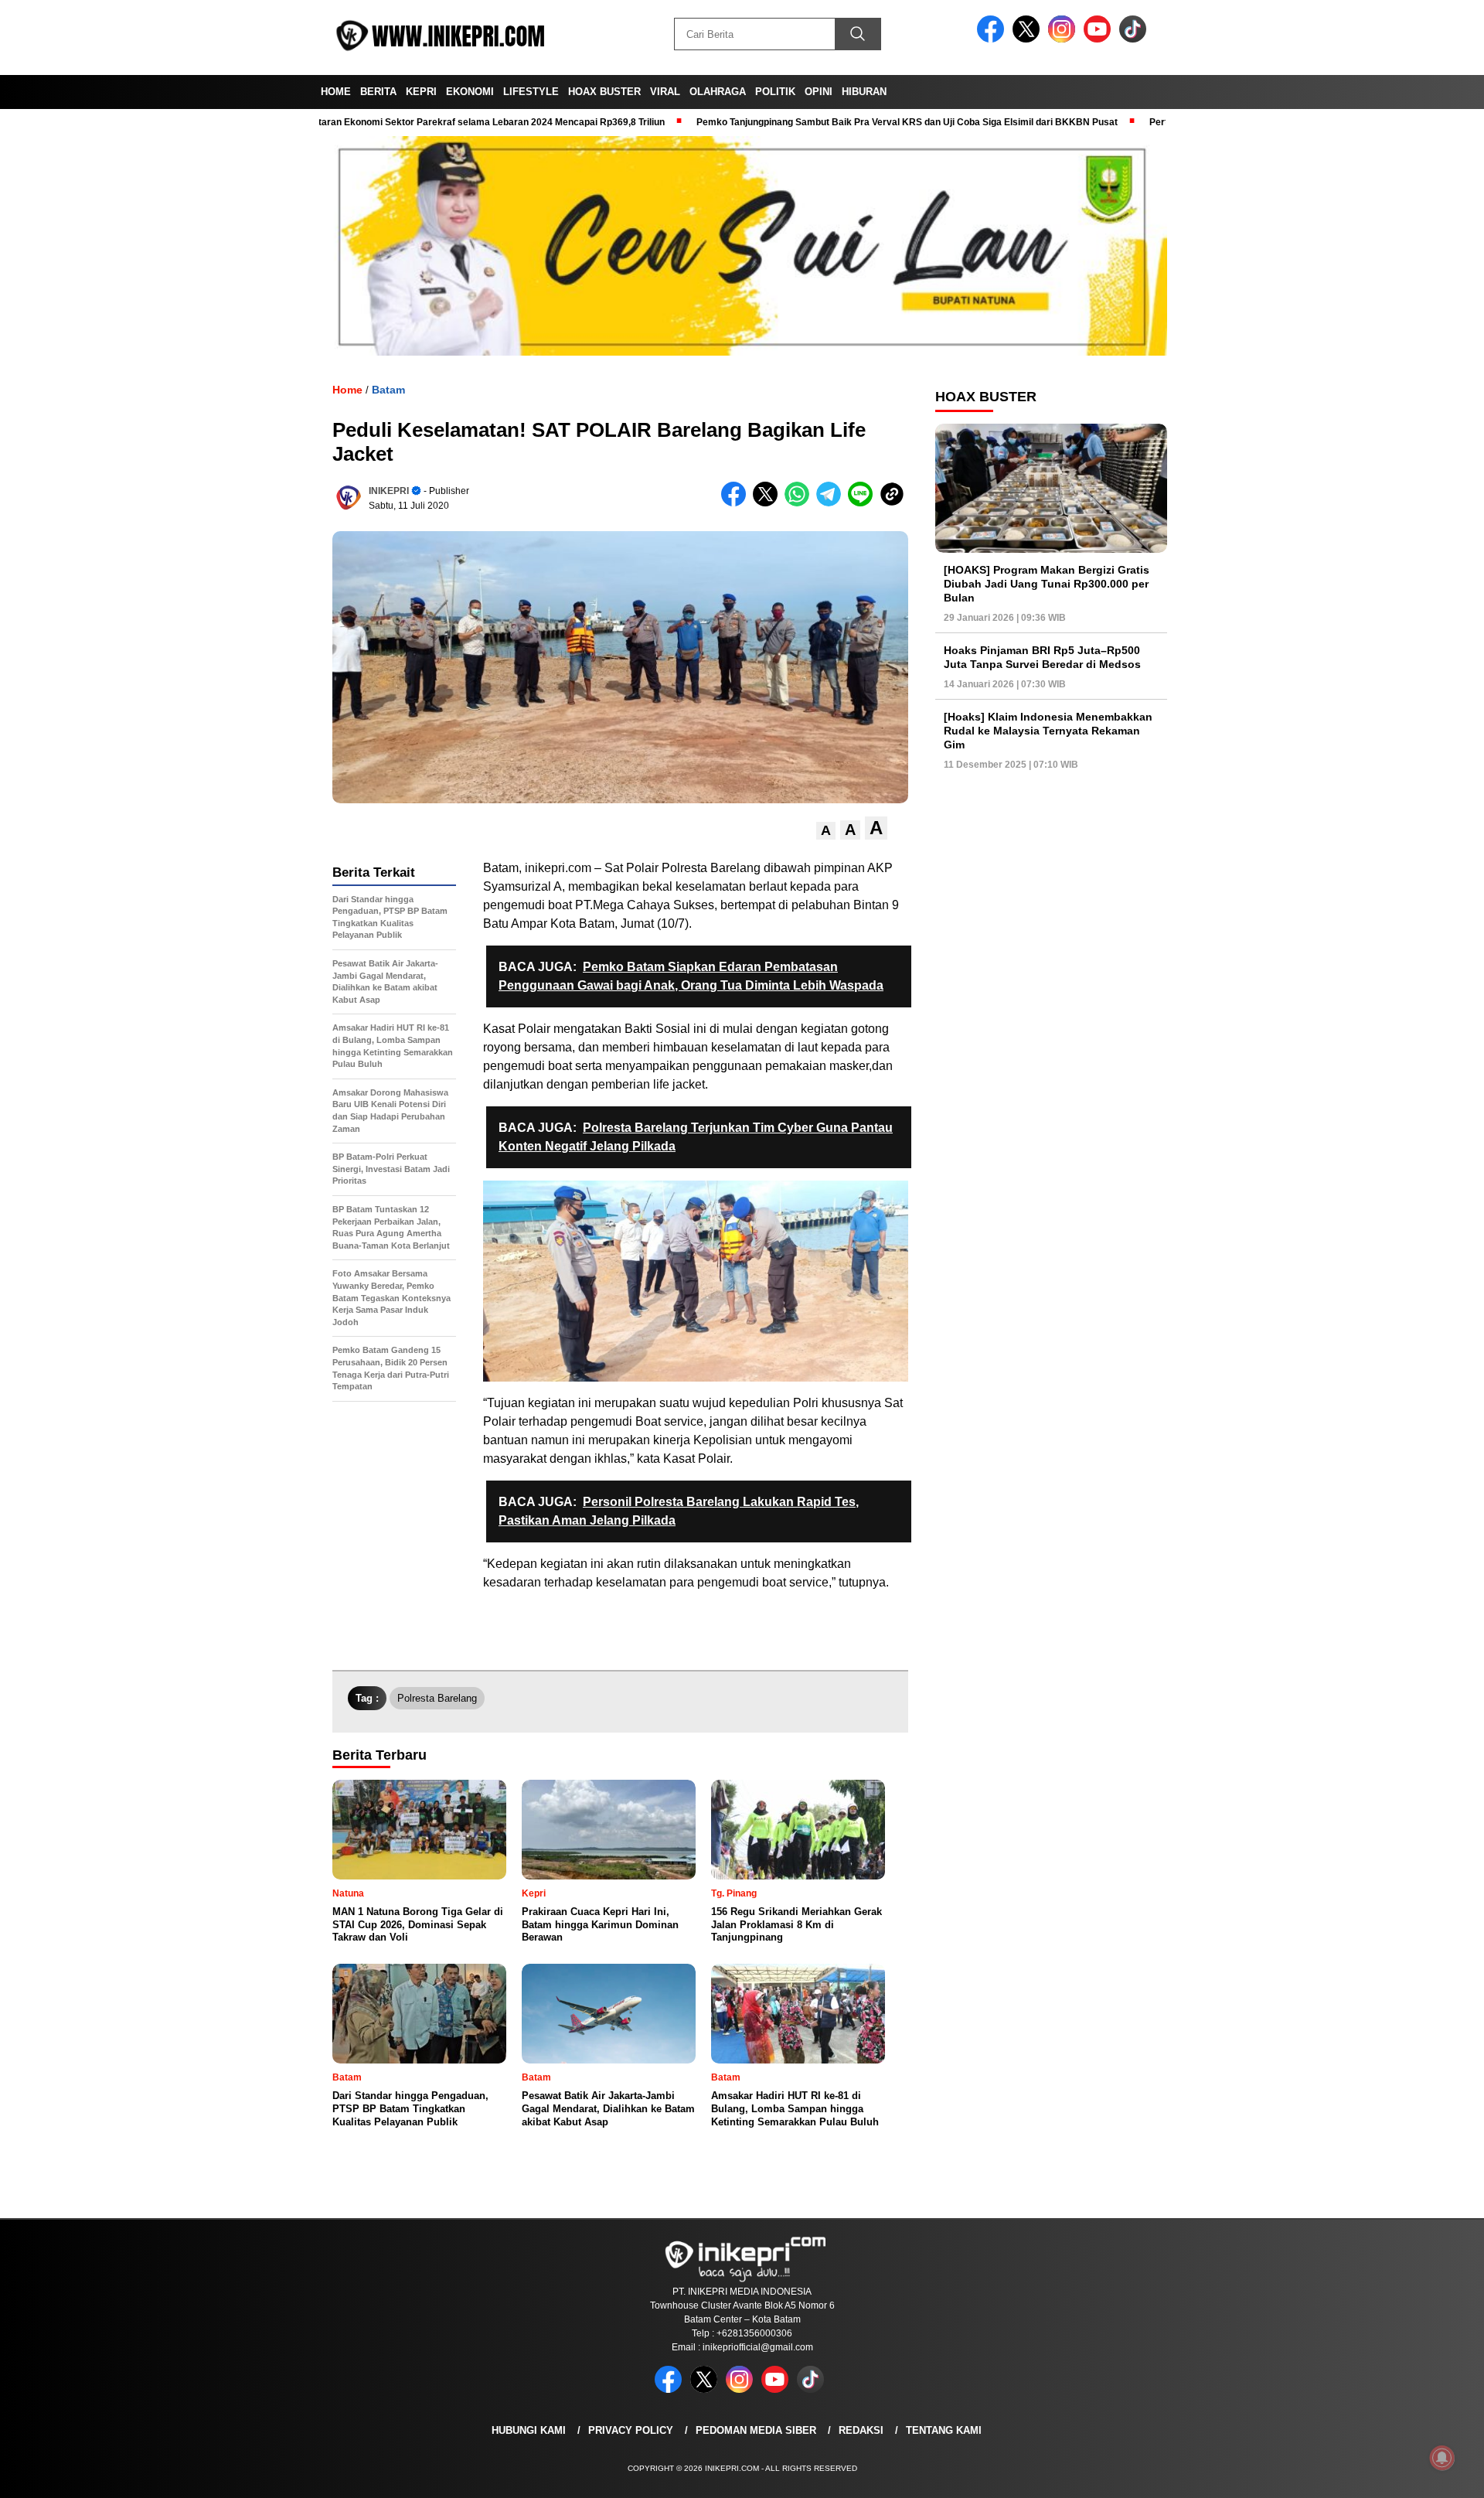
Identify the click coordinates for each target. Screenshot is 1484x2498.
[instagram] (1064, 39)
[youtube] (1100, 39)
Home (336, 92)
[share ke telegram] (832, 503)
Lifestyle (531, 92)
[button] (826, 831)
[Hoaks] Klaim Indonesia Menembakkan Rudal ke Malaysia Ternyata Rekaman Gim (1048, 731)
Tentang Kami (944, 2430)
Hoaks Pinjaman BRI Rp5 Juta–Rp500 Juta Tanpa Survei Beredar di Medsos (1042, 657)
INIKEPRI (389, 491)
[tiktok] (1135, 39)
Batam (388, 390)
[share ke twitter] (769, 503)
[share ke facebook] (737, 503)
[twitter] (1029, 39)
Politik (775, 92)
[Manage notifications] (1442, 2458)
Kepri (421, 92)
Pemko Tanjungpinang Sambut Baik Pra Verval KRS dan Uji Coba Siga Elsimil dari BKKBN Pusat (830, 122)
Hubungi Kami (529, 2430)
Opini (819, 92)
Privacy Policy (631, 2430)
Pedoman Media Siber (756, 2430)
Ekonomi (470, 92)
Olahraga (718, 92)
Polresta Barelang (437, 1698)
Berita (378, 92)
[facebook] (993, 39)
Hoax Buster (604, 92)
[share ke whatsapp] (800, 503)
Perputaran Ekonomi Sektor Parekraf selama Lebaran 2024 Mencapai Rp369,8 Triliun (401, 122)
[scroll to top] (1426, 2474)
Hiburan (864, 92)
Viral (665, 92)
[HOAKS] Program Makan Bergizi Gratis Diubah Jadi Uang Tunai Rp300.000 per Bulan (1047, 584)
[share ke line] (864, 503)
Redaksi (861, 2430)
